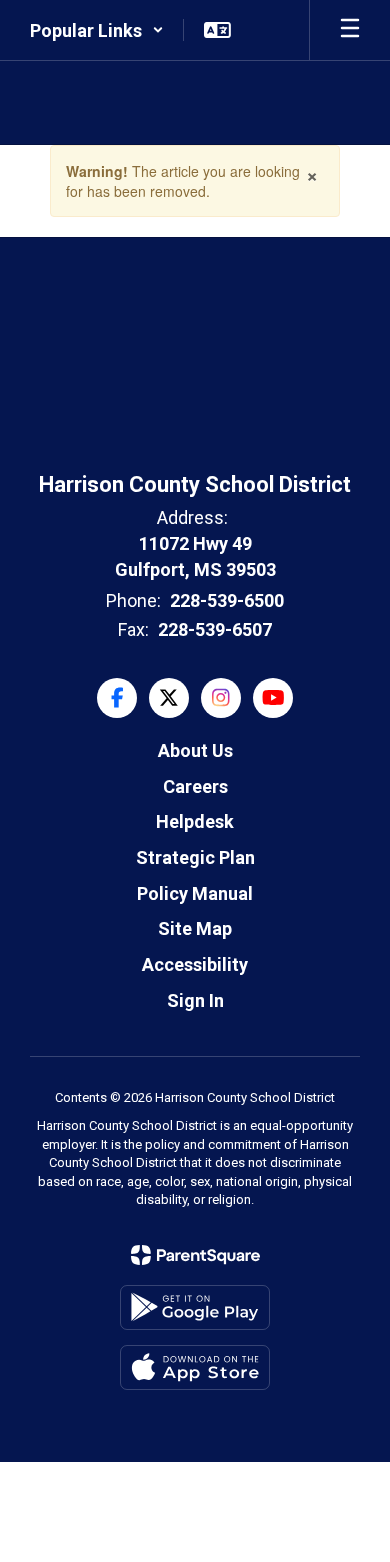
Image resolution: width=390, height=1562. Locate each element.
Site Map (195, 928)
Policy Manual (195, 893)
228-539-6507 (215, 629)
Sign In (195, 1000)
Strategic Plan (195, 857)
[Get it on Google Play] (195, 1307)
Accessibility (195, 964)
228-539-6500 (227, 600)
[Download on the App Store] (195, 1367)
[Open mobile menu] (350, 30)
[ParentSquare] (195, 1255)
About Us (195, 750)
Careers (195, 786)
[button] (97, 30)
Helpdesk (195, 821)
